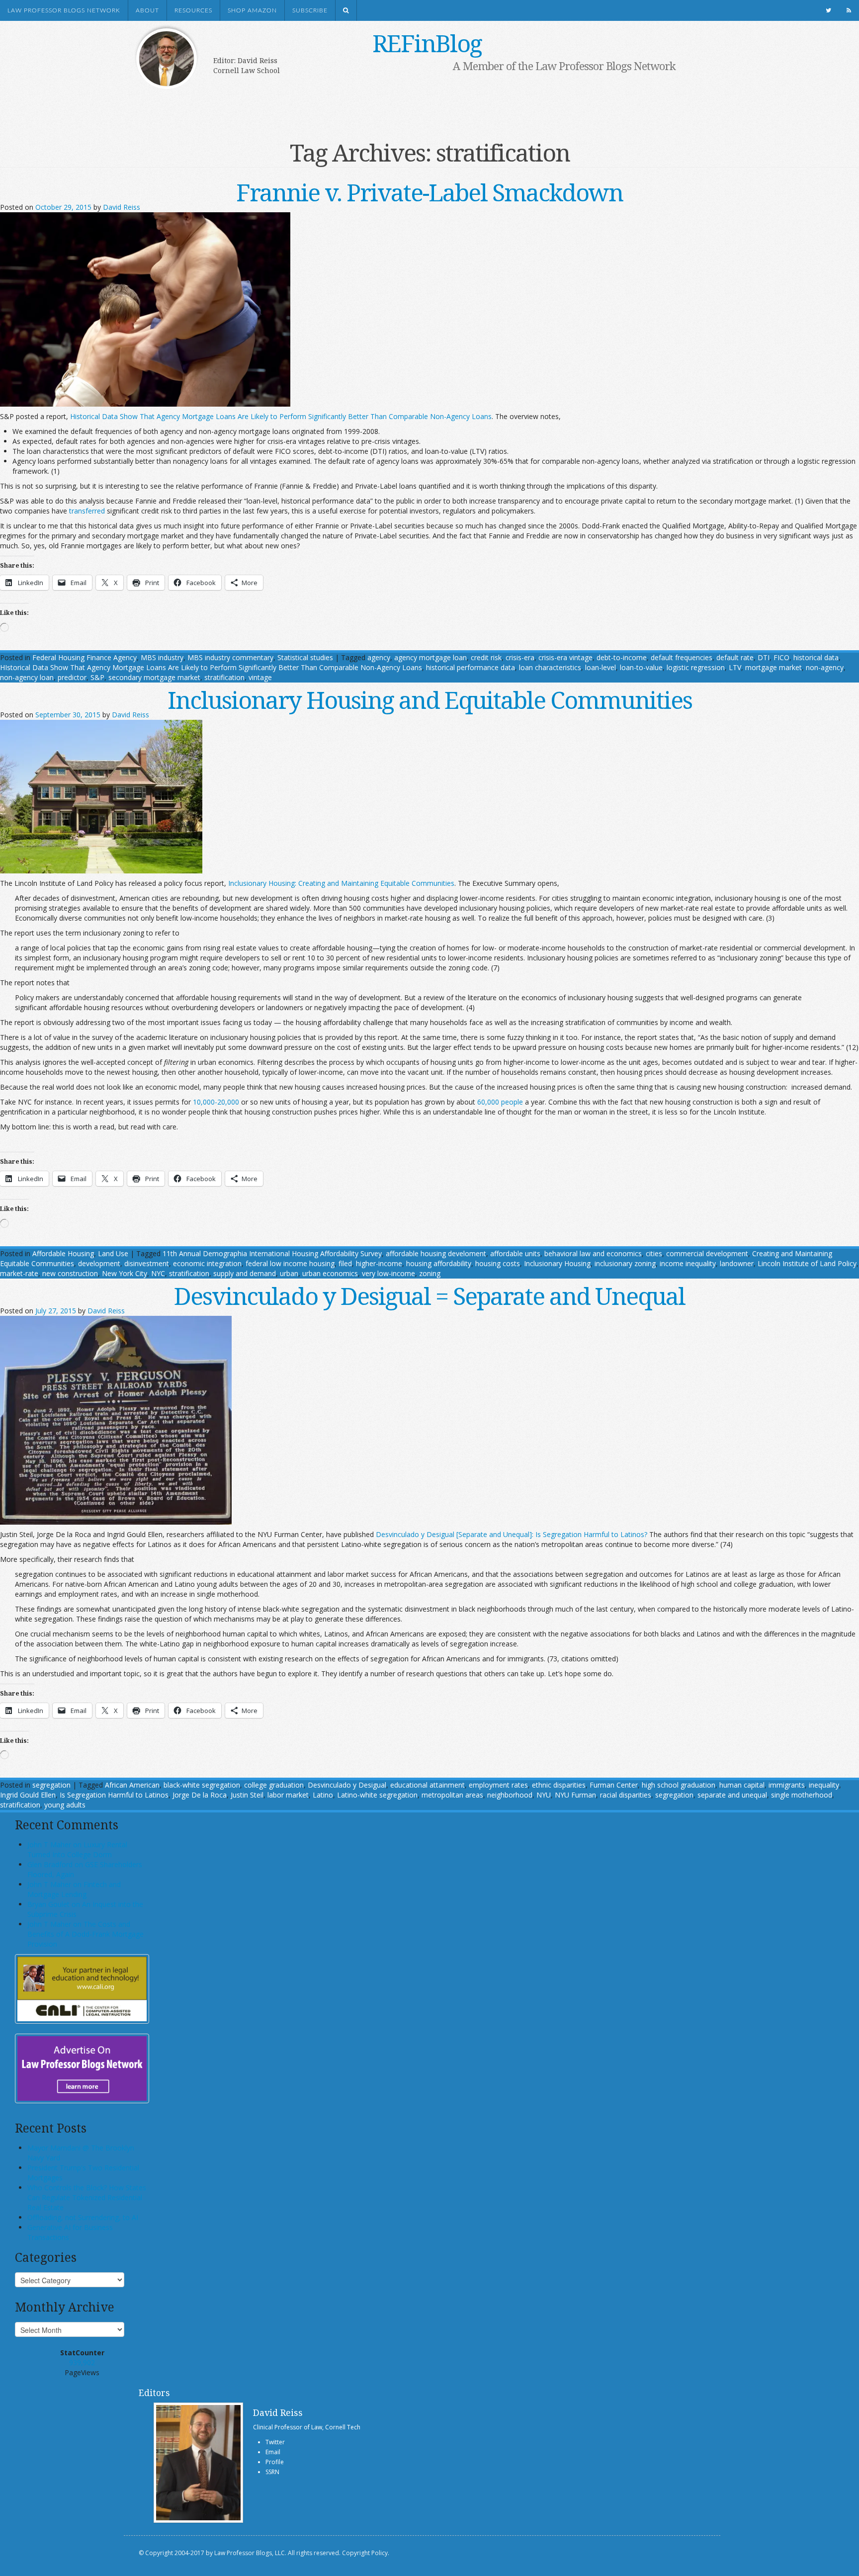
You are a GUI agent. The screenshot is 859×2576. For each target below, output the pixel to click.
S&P (97, 677)
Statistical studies (305, 657)
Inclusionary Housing (557, 1263)
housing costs (498, 1263)
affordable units (515, 1253)
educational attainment (428, 1785)
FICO (781, 657)
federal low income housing (290, 1263)
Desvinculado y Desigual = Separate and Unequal (429, 1296)
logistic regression (696, 667)
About (147, 10)
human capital (742, 1785)
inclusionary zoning (625, 1263)
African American (132, 1785)
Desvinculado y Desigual (347, 1785)
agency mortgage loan (430, 657)
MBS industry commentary (230, 657)
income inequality (688, 1263)
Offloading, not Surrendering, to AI (83, 2217)
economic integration (207, 1263)
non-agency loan (27, 677)
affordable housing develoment (436, 1253)
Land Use (113, 1253)
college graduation (274, 1785)
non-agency (825, 667)
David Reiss (122, 207)
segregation (51, 1785)
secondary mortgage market (154, 677)
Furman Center (614, 1785)
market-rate (19, 1273)
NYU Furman (575, 1795)
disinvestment (147, 1263)
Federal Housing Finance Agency (85, 657)
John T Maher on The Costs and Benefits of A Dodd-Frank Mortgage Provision (86, 1934)
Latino (323, 1795)
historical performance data (471, 667)
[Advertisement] (415, 103)
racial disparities (626, 1795)
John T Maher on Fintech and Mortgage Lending (74, 1889)
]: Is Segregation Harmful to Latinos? (588, 1534)
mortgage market (773, 667)
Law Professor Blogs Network (64, 10)
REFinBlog (427, 43)
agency (379, 657)
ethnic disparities (559, 1785)
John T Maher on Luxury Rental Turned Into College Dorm (77, 1849)
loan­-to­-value (641, 667)
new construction (70, 1273)
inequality (824, 1785)
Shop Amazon (252, 10)
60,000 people (500, 1102)
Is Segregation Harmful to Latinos (114, 1795)
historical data (816, 657)
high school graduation (679, 1785)
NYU (544, 1795)
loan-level (601, 667)
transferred (87, 511)
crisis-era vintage (565, 657)
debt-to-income (622, 657)
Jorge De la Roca (200, 1795)
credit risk (486, 657)
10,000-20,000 (216, 1102)
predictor (72, 677)
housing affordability (439, 1263)
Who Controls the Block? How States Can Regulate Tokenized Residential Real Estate (87, 2197)
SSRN (272, 2472)
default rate (735, 657)
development (99, 1263)
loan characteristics (550, 667)
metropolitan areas (452, 1795)
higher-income (379, 1263)
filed (345, 1263)
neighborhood (510, 1795)
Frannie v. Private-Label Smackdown (429, 192)
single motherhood (802, 1795)
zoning (430, 1273)
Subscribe (310, 10)
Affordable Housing (63, 1253)
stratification (224, 677)
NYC (158, 1273)
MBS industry (162, 657)
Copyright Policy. (366, 2553)
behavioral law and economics (593, 1253)
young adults (65, 1805)
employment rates (498, 1785)
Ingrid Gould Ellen (28, 1795)
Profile (275, 2462)
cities (654, 1253)
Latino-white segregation (377, 1795)
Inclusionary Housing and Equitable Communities (430, 700)
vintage (260, 677)
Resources (193, 10)
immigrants (787, 1785)
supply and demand (245, 1273)
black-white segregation (202, 1785)
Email (273, 2452)
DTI (764, 657)
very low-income (388, 1273)
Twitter (275, 2442)
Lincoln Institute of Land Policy (807, 1263)
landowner (737, 1263)
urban (289, 1273)
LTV (735, 667)
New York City (125, 1273)
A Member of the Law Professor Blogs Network (564, 66)
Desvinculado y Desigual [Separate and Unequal (453, 1534)
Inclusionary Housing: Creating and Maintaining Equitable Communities (341, 883)
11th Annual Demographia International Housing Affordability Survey (272, 1253)
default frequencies (682, 657)
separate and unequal (732, 1795)
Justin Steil (247, 1795)
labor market (288, 1795)
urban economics (330, 1273)
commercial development (707, 1253)
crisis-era (520, 657)
